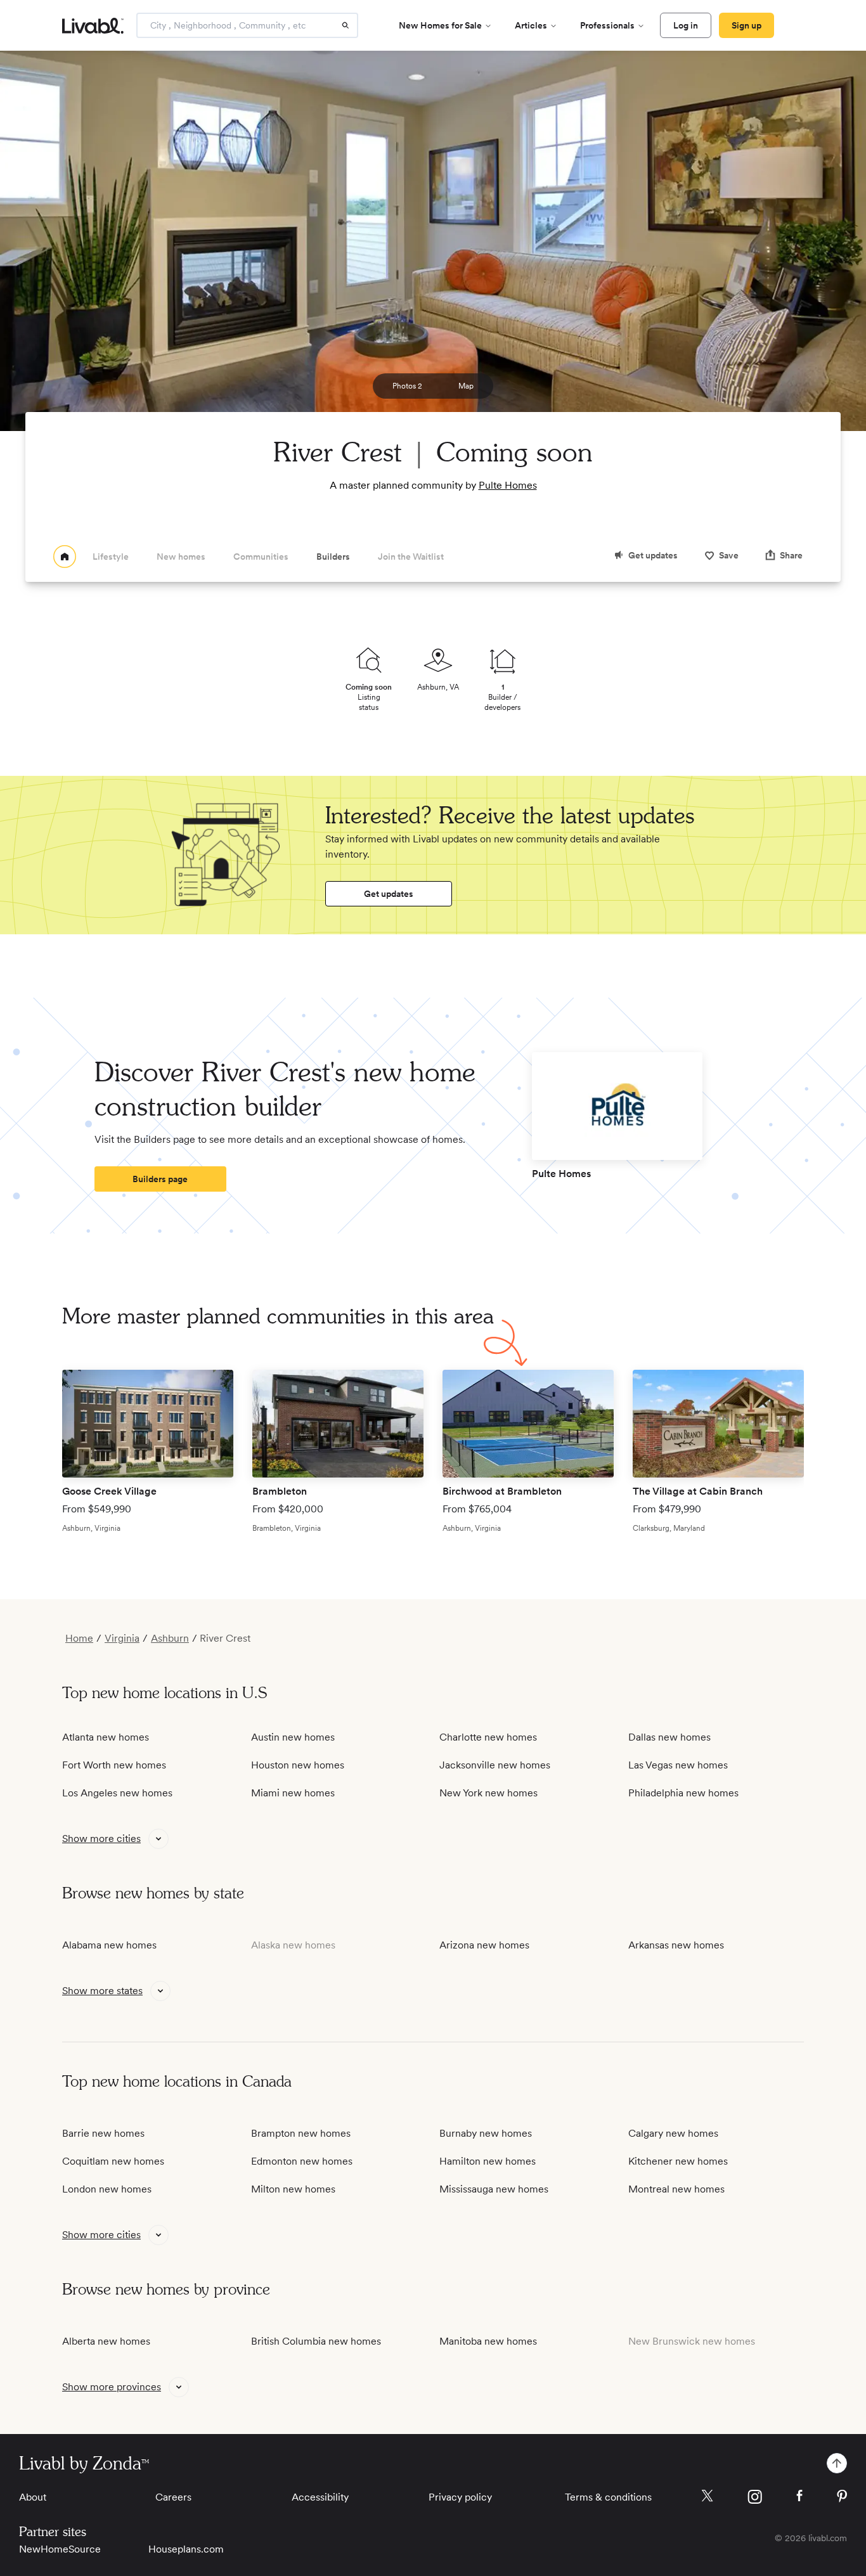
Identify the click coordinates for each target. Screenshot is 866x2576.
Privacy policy (460, 2497)
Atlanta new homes (106, 1737)
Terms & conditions (608, 2497)
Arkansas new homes (676, 1945)
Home (79, 1639)
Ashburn (170, 1639)
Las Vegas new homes (678, 1765)
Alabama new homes (109, 1945)
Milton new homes (293, 2189)
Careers (173, 2497)
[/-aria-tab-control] (65, 557)
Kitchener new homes (678, 2161)
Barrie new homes (103, 2133)
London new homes (107, 2189)
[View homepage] (65, 557)
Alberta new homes (106, 2341)
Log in (686, 25)
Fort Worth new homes (114, 1765)
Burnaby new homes (486, 2133)
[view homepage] (93, 26)
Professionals (607, 25)
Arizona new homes (484, 1945)
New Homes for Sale (440, 25)
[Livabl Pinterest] (842, 2496)
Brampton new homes (301, 2133)
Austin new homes (293, 1737)
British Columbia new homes (316, 2341)
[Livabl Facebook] (799, 2495)
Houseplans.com (186, 2549)
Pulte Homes (508, 485)
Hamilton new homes (488, 2161)
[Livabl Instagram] (755, 2497)
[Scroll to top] (837, 2463)
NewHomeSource (60, 2549)
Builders (333, 557)
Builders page (160, 1179)
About (33, 2497)
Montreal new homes (676, 2189)
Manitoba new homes (488, 2341)
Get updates (389, 894)
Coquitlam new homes (113, 2161)
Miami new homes (293, 1793)
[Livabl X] (707, 2496)
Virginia (122, 1639)
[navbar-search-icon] (346, 25)
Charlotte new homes (488, 1737)
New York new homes (488, 1793)
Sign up (746, 25)
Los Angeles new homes (117, 1793)
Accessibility (320, 2497)
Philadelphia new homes (683, 1793)
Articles (531, 25)
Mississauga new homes (494, 2189)
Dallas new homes (669, 1737)
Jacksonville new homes (495, 1765)
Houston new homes (298, 1765)
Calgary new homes (673, 2133)
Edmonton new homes (302, 2161)
